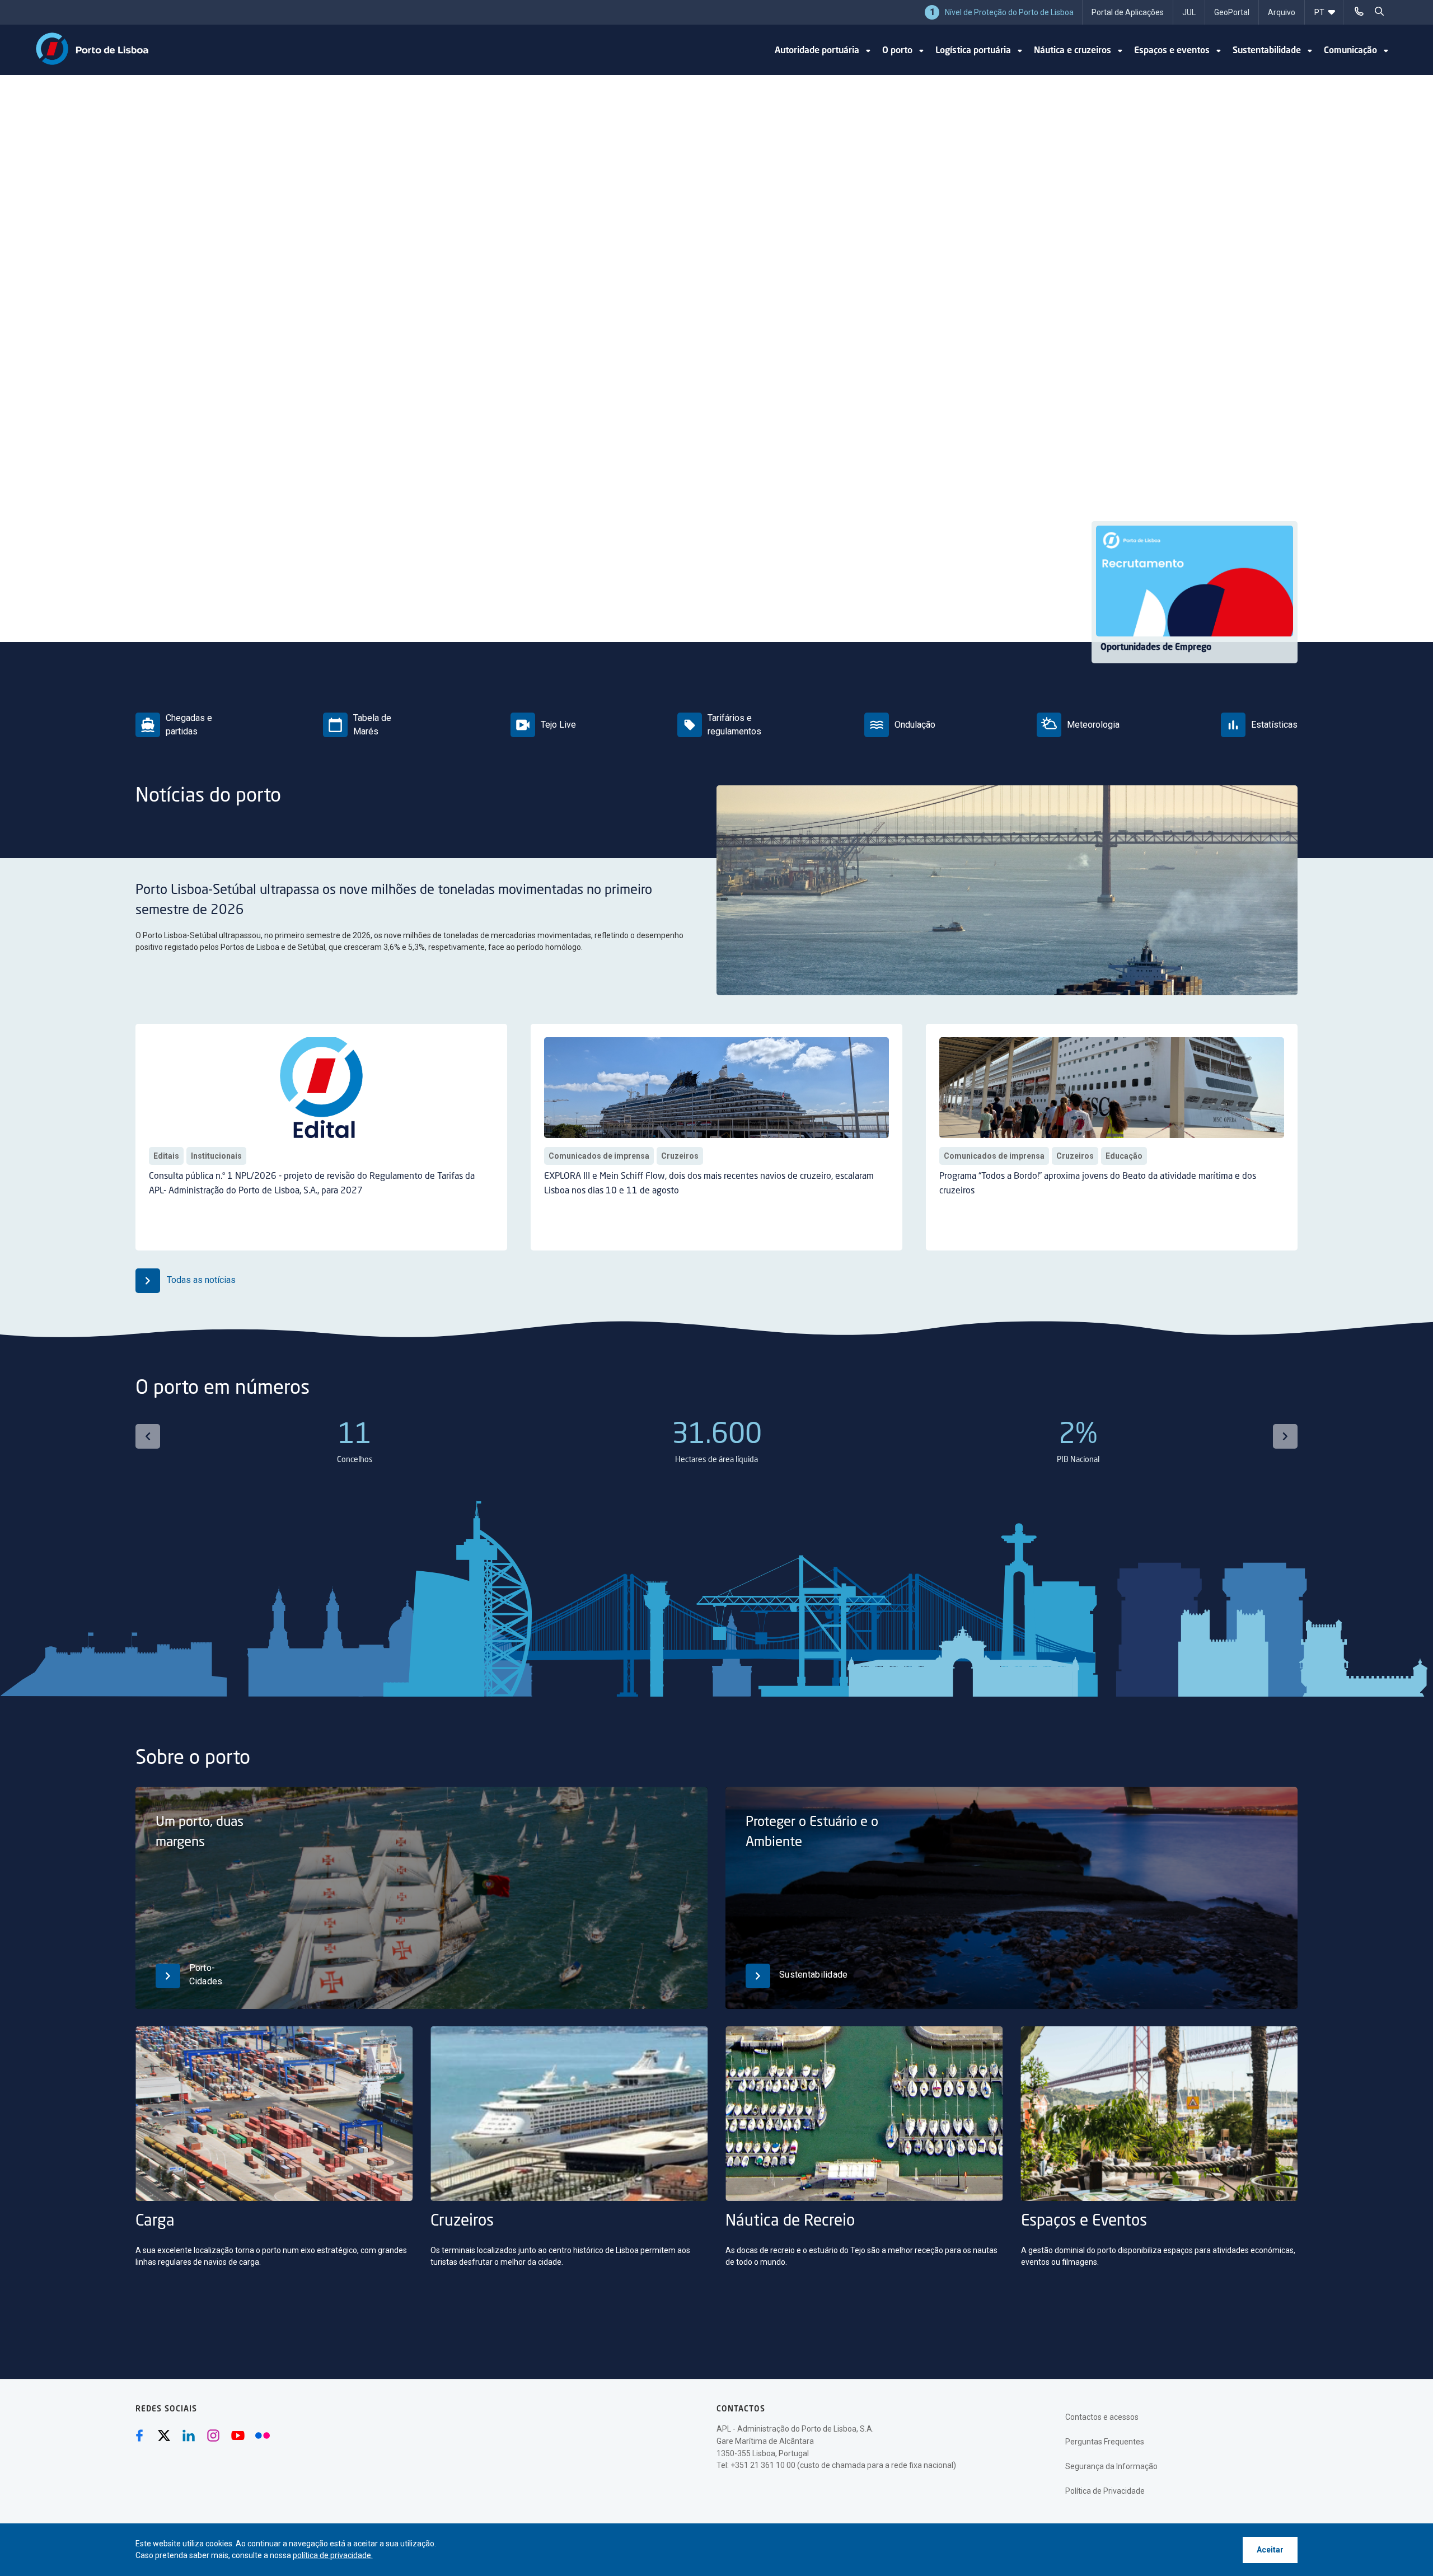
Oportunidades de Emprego (1156, 648)
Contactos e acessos (1102, 2417)
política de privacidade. (333, 2555)
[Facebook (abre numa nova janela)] (139, 2436)
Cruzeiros (680, 1156)
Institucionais (216, 1156)
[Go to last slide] (148, 1436)
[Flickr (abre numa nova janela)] (263, 2436)
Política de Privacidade (1105, 2491)
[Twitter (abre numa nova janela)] (164, 2436)
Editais (166, 1156)
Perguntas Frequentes (1105, 2442)
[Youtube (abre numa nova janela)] (238, 2436)
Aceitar (1270, 2550)
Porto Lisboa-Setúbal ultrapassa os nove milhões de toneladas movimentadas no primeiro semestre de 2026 (394, 901)
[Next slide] (1285, 1436)
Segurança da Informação (1111, 2466)
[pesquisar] (1379, 11)
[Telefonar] (1359, 11)
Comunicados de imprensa (599, 1156)
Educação (1124, 1156)
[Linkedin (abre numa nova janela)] (189, 2436)
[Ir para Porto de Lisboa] (92, 49)
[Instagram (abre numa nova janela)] (213, 2436)
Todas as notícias (200, 1280)
